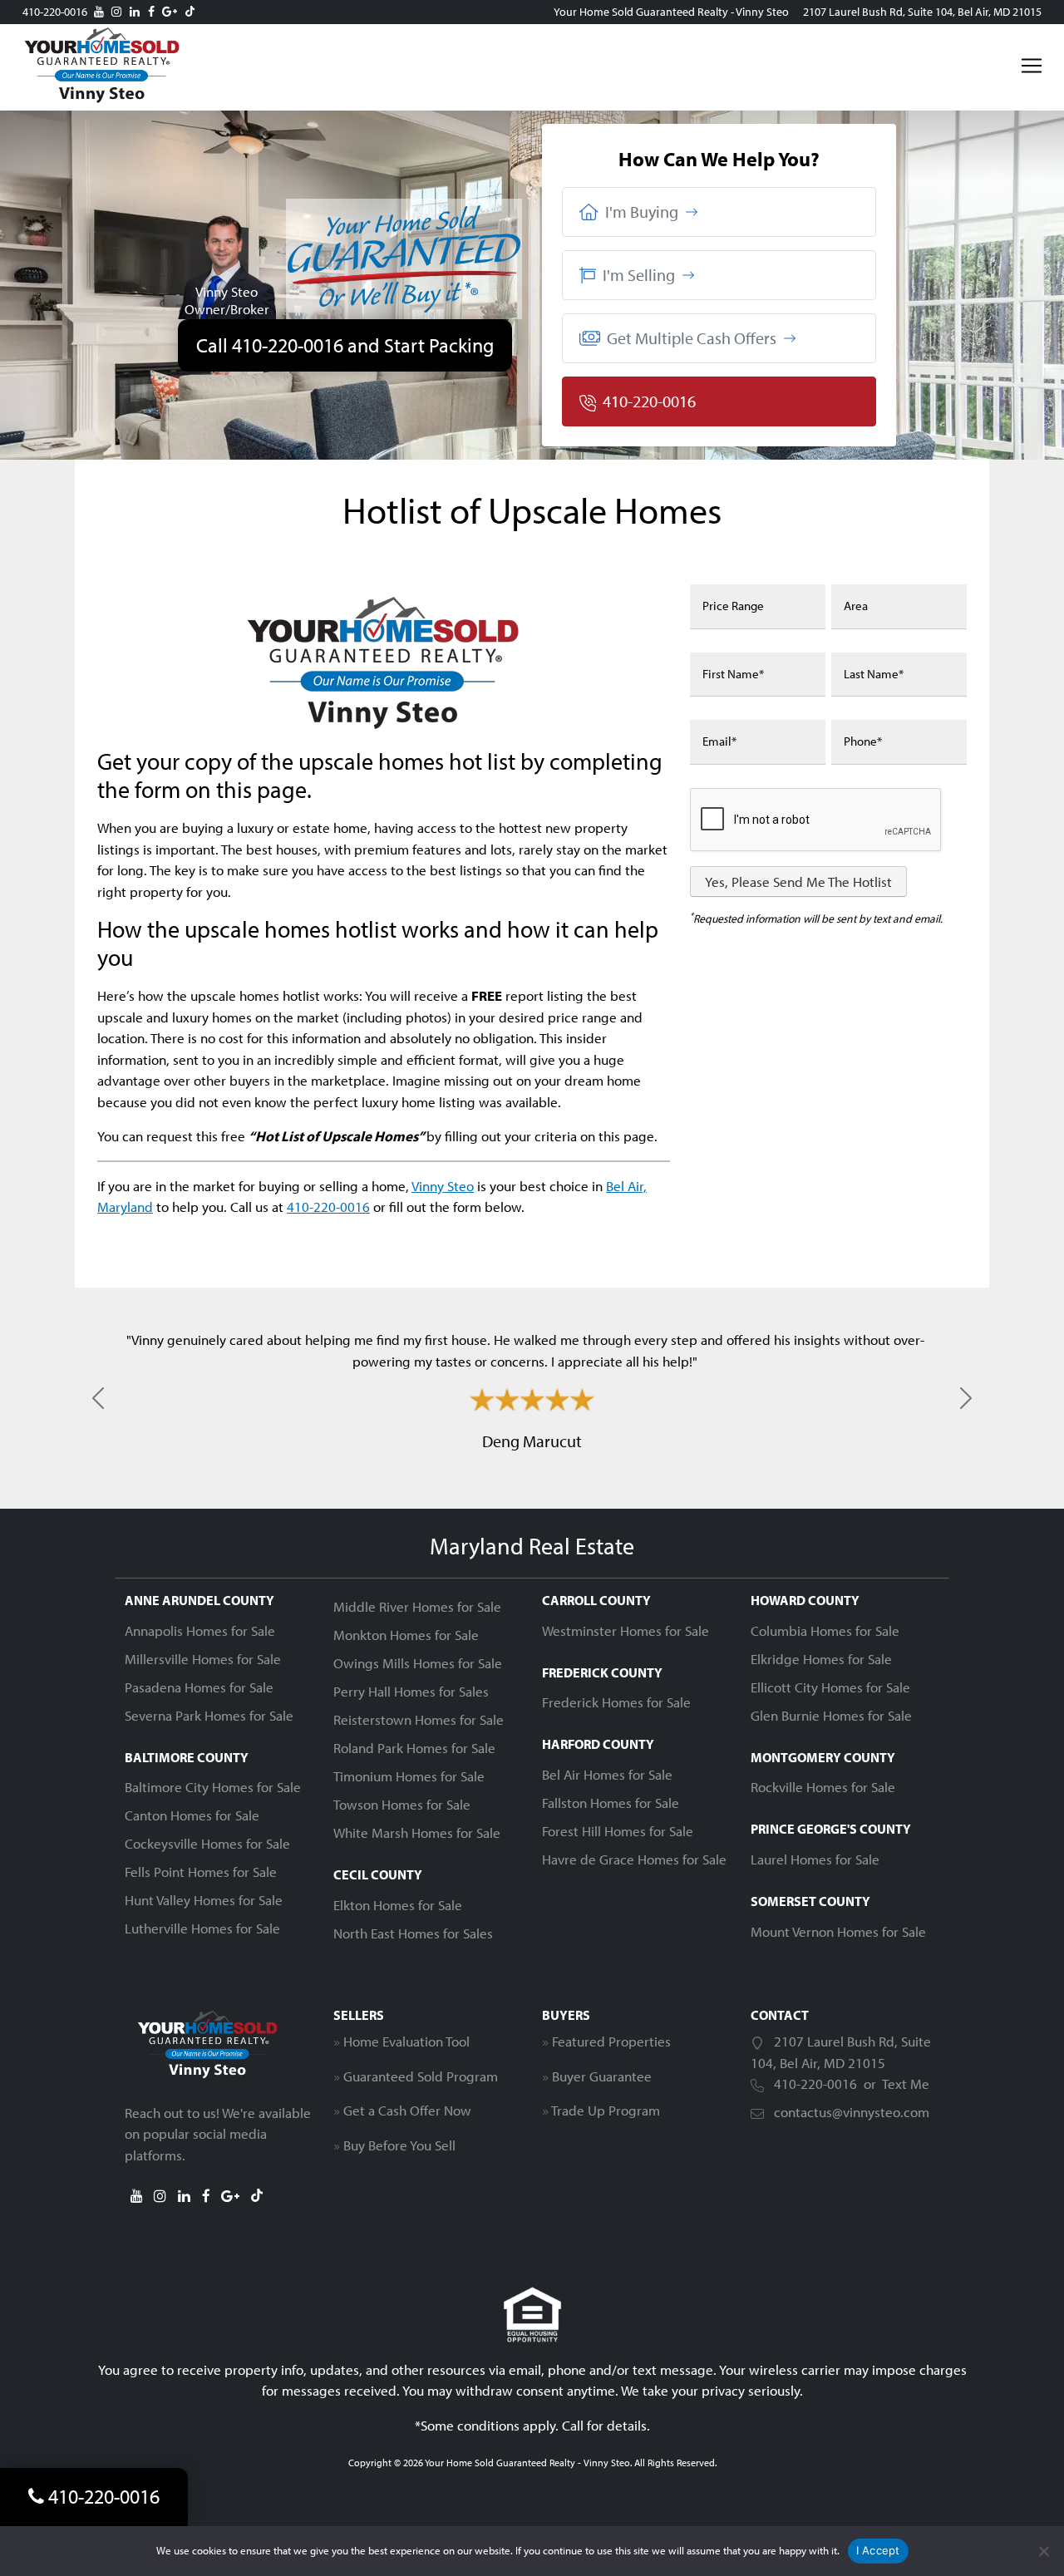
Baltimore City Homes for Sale (213, 1787)
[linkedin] (135, 12)
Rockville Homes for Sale (823, 1787)
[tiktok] (190, 12)
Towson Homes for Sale (402, 1804)
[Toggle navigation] (1032, 66)
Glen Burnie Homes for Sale (831, 1715)
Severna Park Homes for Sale (209, 1715)
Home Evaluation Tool (406, 2041)
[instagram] (116, 12)
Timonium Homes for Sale (409, 1776)
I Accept (878, 2550)
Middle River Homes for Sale (417, 1606)
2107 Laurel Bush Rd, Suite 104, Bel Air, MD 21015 (922, 12)
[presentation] (816, 820)
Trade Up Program (606, 2110)
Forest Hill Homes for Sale (618, 1831)
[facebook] (151, 12)
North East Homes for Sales (413, 1933)
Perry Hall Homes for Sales (411, 1691)
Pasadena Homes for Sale (199, 1687)
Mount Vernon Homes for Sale (838, 1931)
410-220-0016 (55, 12)
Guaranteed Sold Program (421, 2076)
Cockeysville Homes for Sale (207, 1843)
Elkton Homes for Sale (398, 1905)
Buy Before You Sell (399, 2145)
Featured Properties (611, 2041)
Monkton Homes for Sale (406, 1635)
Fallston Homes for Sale (611, 1803)
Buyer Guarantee (602, 2076)
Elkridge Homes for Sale (821, 1659)
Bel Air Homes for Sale (607, 1774)
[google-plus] (170, 12)
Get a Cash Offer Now (407, 2110)
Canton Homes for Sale (192, 1815)
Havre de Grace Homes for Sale (634, 1859)
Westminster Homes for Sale (626, 1630)
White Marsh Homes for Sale (417, 1832)
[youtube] (99, 12)
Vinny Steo (443, 1186)
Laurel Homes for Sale (815, 1859)
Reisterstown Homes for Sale (419, 1719)
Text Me (906, 2083)
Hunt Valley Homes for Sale (204, 1900)
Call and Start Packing (345, 345)
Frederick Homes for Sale (616, 1702)
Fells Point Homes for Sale (201, 1872)
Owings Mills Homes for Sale (418, 1663)
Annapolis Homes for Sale (200, 1630)
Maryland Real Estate (532, 1546)
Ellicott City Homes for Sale (830, 1687)
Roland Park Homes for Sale (414, 1748)
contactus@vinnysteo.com (852, 2112)
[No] (1043, 2551)
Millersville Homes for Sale (203, 1659)
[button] (719, 212)
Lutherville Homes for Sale (202, 1928)
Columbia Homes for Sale (825, 1630)
